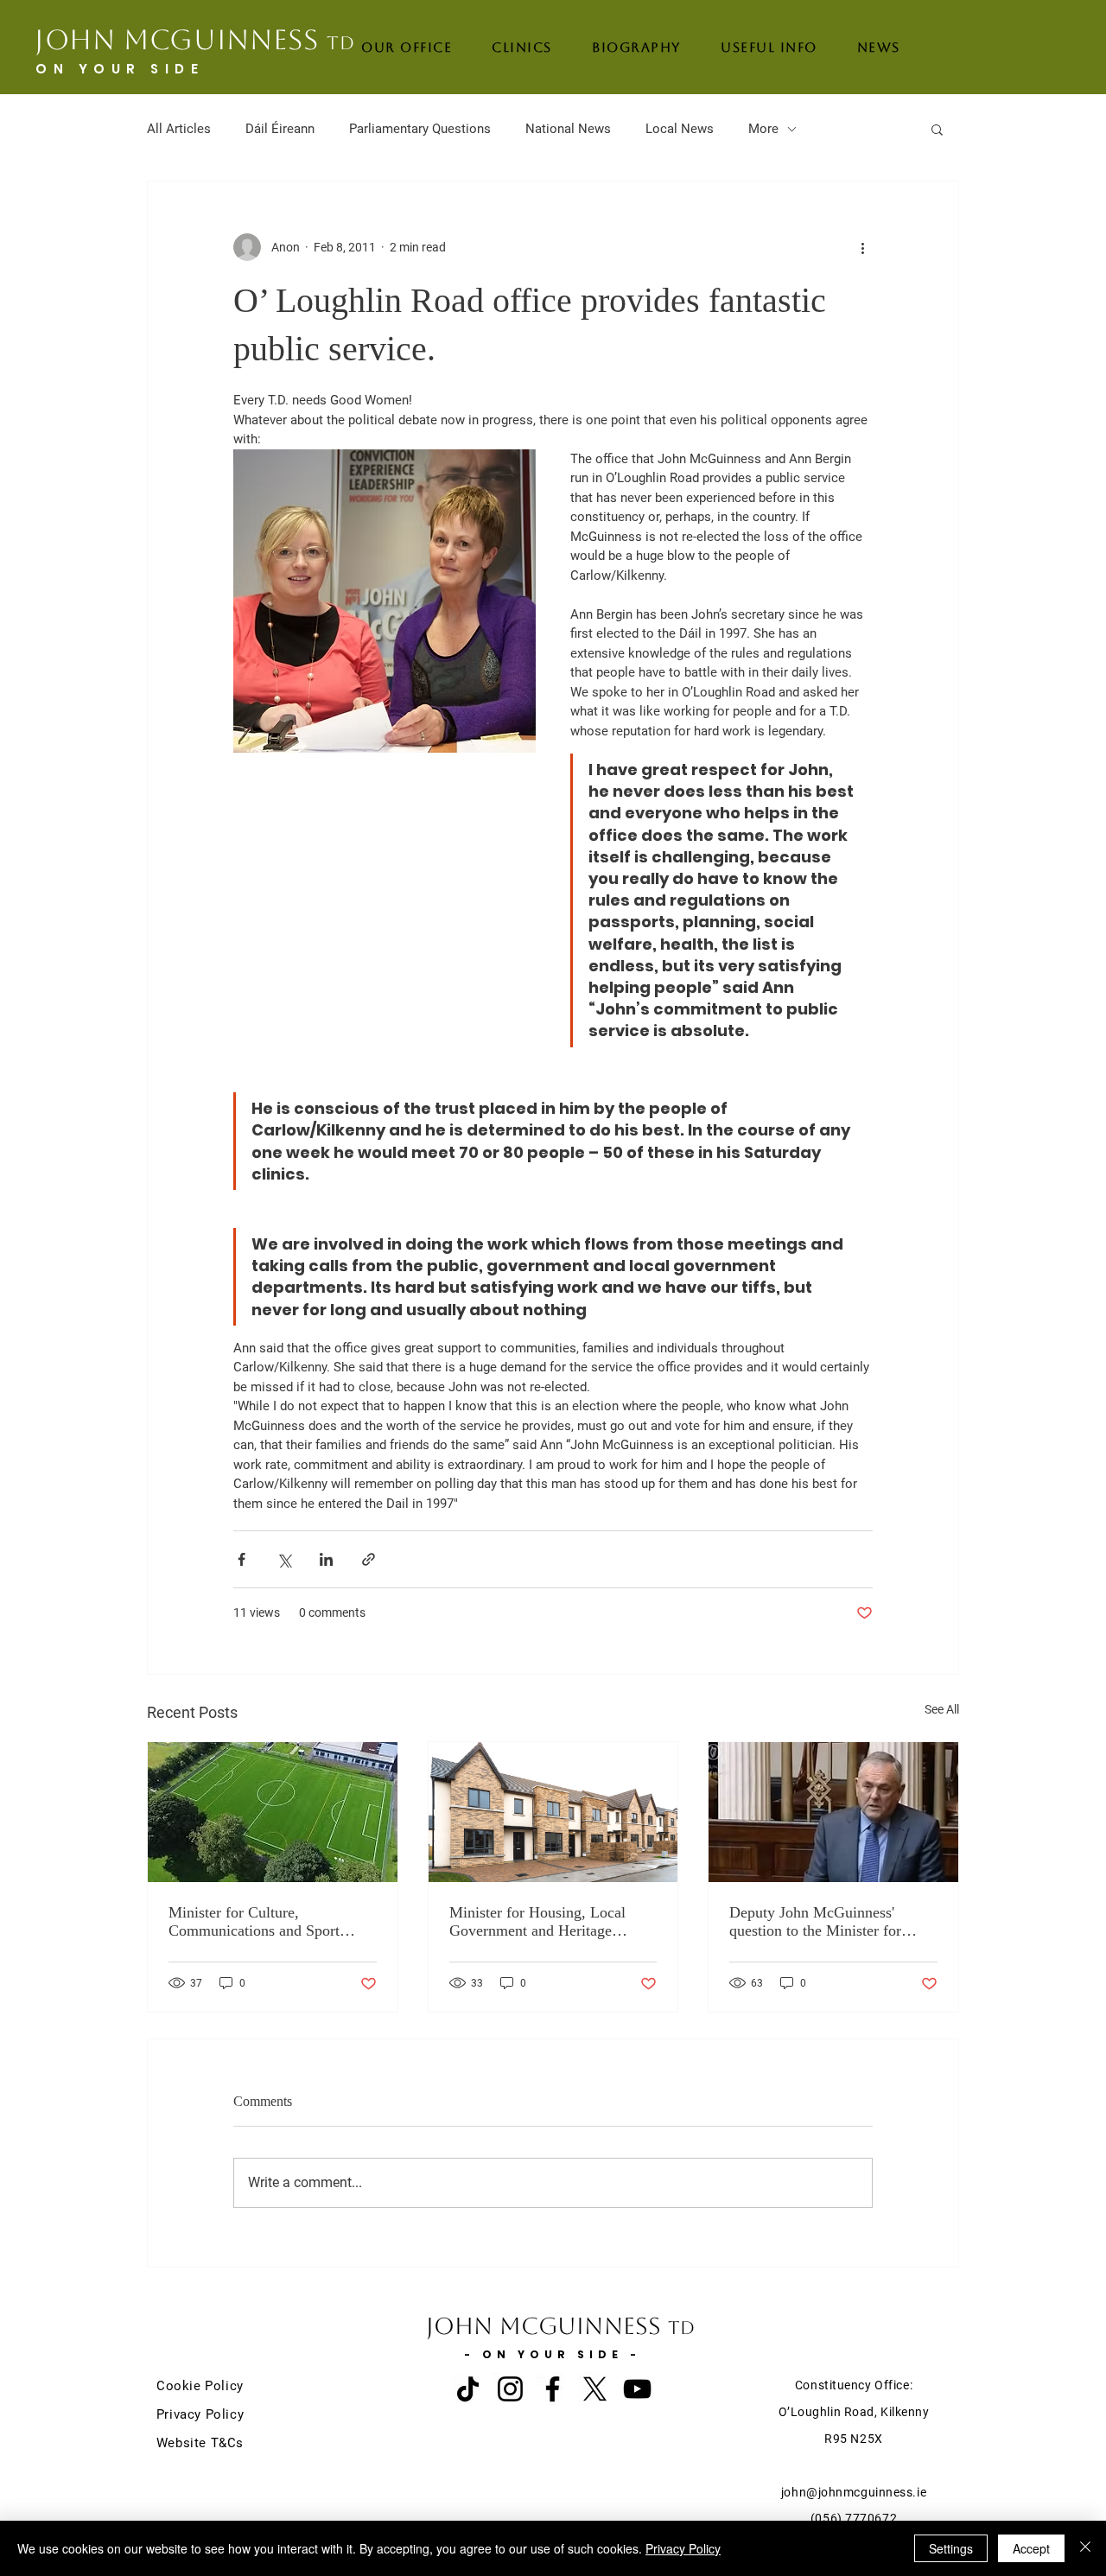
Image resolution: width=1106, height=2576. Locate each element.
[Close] (1085, 2548)
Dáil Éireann (280, 129)
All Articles (179, 129)
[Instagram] (510, 2389)
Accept (1031, 2548)
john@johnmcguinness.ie (854, 2492)
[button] (937, 129)
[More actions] (862, 247)
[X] (595, 2389)
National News (568, 129)
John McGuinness (195, 39)
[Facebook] (553, 2389)
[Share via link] (369, 1559)
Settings (951, 2548)
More (763, 129)
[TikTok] (468, 2389)
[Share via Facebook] (242, 1559)
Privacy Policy (683, 2548)
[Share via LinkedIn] (326, 1559)
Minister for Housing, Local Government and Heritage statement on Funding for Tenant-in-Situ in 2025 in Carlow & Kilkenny (537, 1922)
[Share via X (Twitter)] (284, 1559)
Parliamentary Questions (420, 129)
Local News (680, 129)
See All (942, 1709)
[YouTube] (637, 2389)
